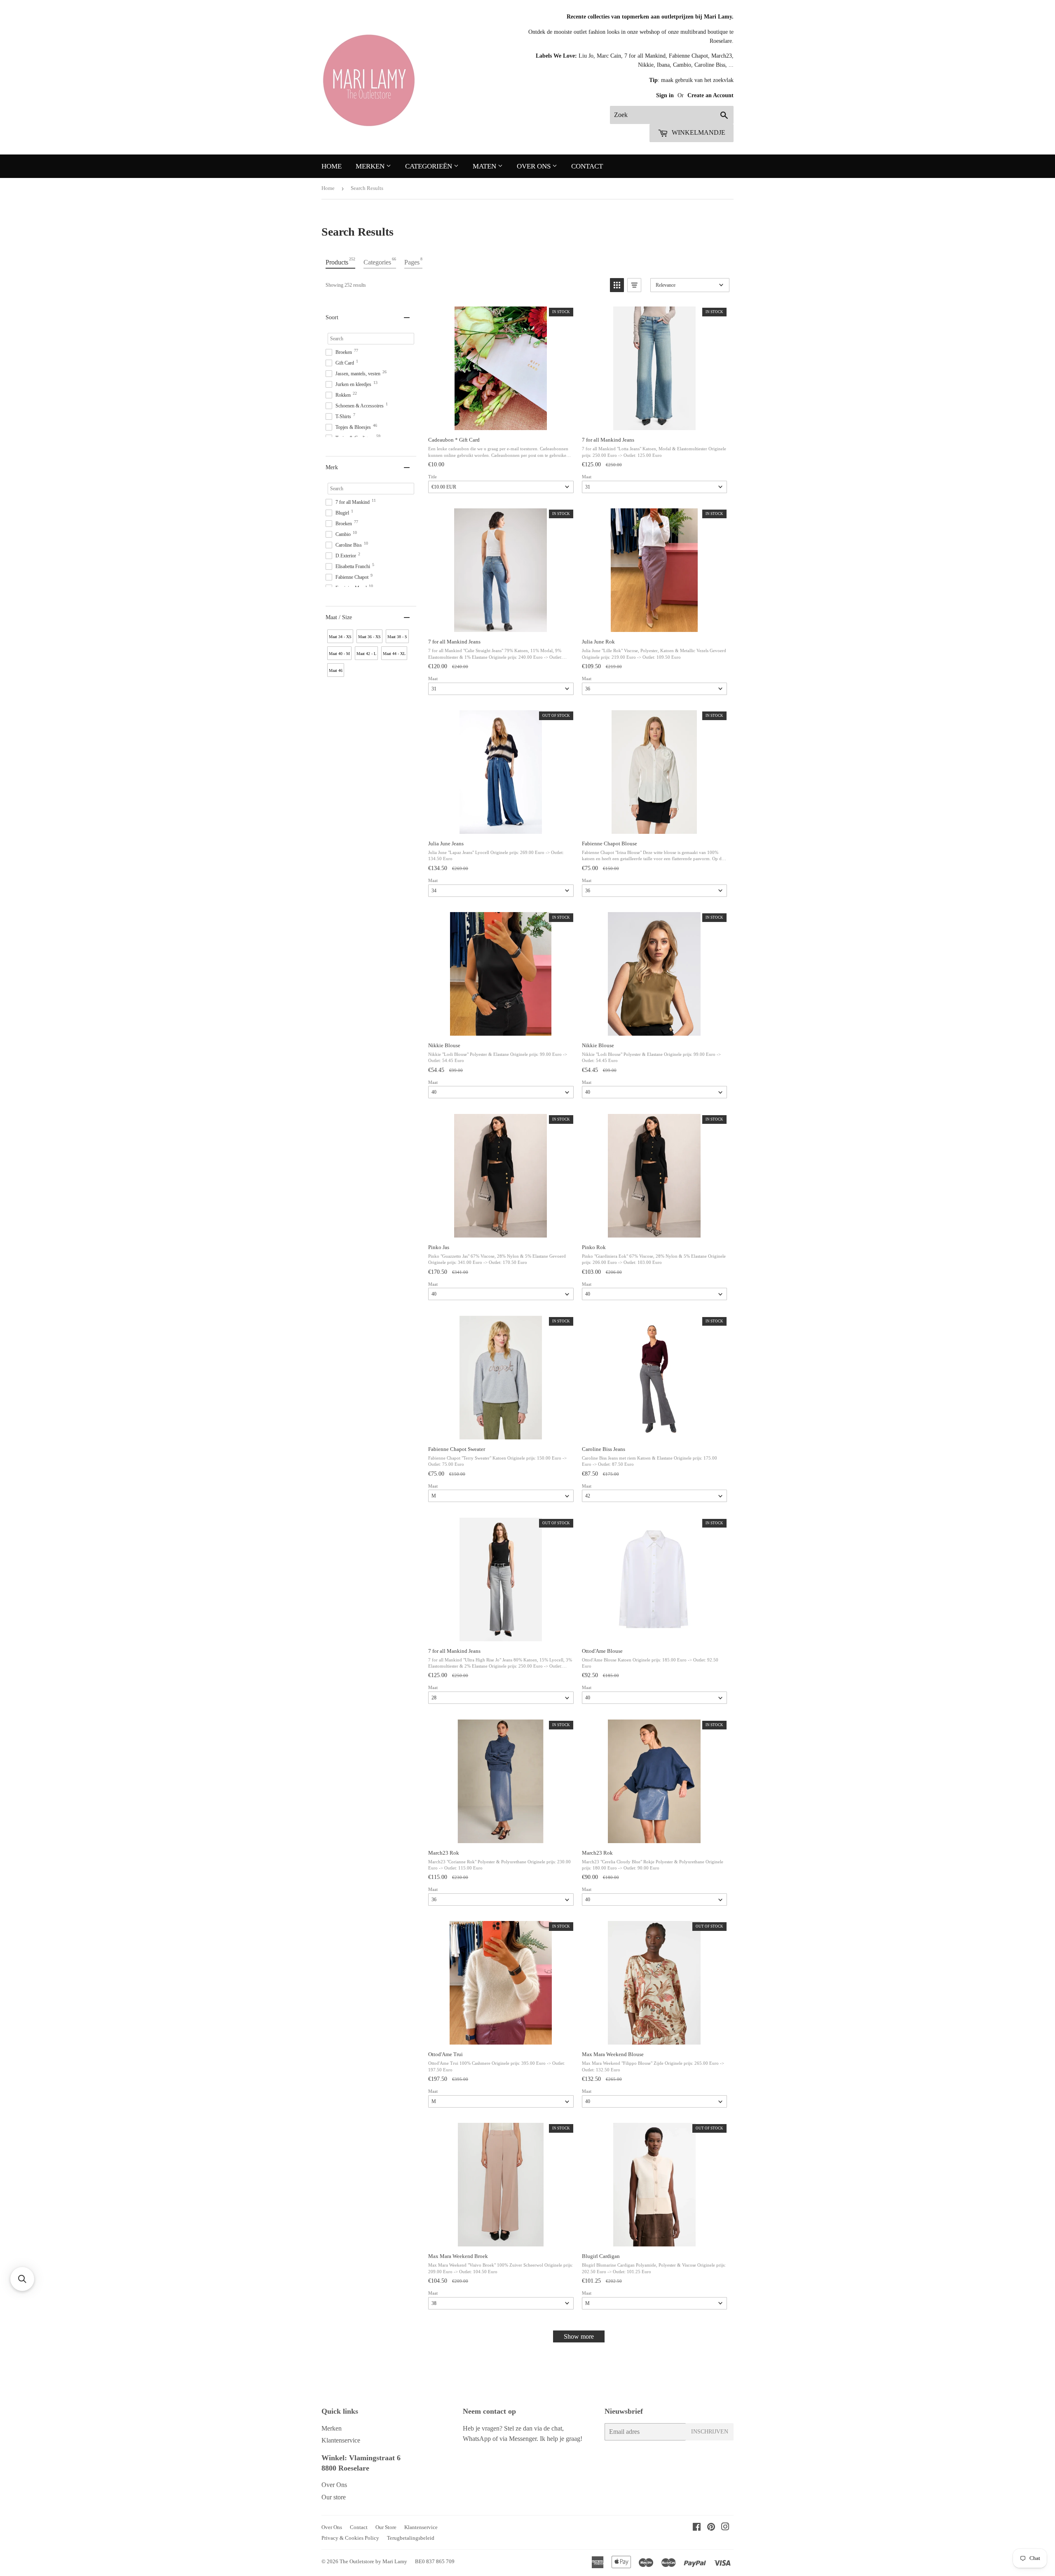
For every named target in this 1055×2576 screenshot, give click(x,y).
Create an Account (710, 95)
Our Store (386, 2527)
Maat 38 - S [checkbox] (397, 637)
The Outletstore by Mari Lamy (373, 2561)
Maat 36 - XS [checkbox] (369, 637)
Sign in (666, 95)
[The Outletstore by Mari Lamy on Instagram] (725, 2528)
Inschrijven (710, 2432)
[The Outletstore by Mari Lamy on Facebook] (697, 2528)
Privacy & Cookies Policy (350, 2538)
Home (332, 166)
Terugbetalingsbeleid (411, 2538)
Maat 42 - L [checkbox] (366, 654)
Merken (371, 166)
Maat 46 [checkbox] (336, 670)
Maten (485, 166)
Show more (579, 2336)
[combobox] (672, 115)
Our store (334, 2497)
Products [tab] (340, 261)
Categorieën (429, 166)
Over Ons (535, 166)
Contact (587, 166)
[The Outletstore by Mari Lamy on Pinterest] (711, 2528)
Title (433, 477)
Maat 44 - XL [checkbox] (394, 654)
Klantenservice (341, 2440)
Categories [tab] (380, 261)
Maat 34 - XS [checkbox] (340, 637)
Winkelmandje (698, 132)
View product (500, 421)
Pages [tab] (413, 261)
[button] (617, 285)
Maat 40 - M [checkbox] (339, 654)
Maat (587, 477)
